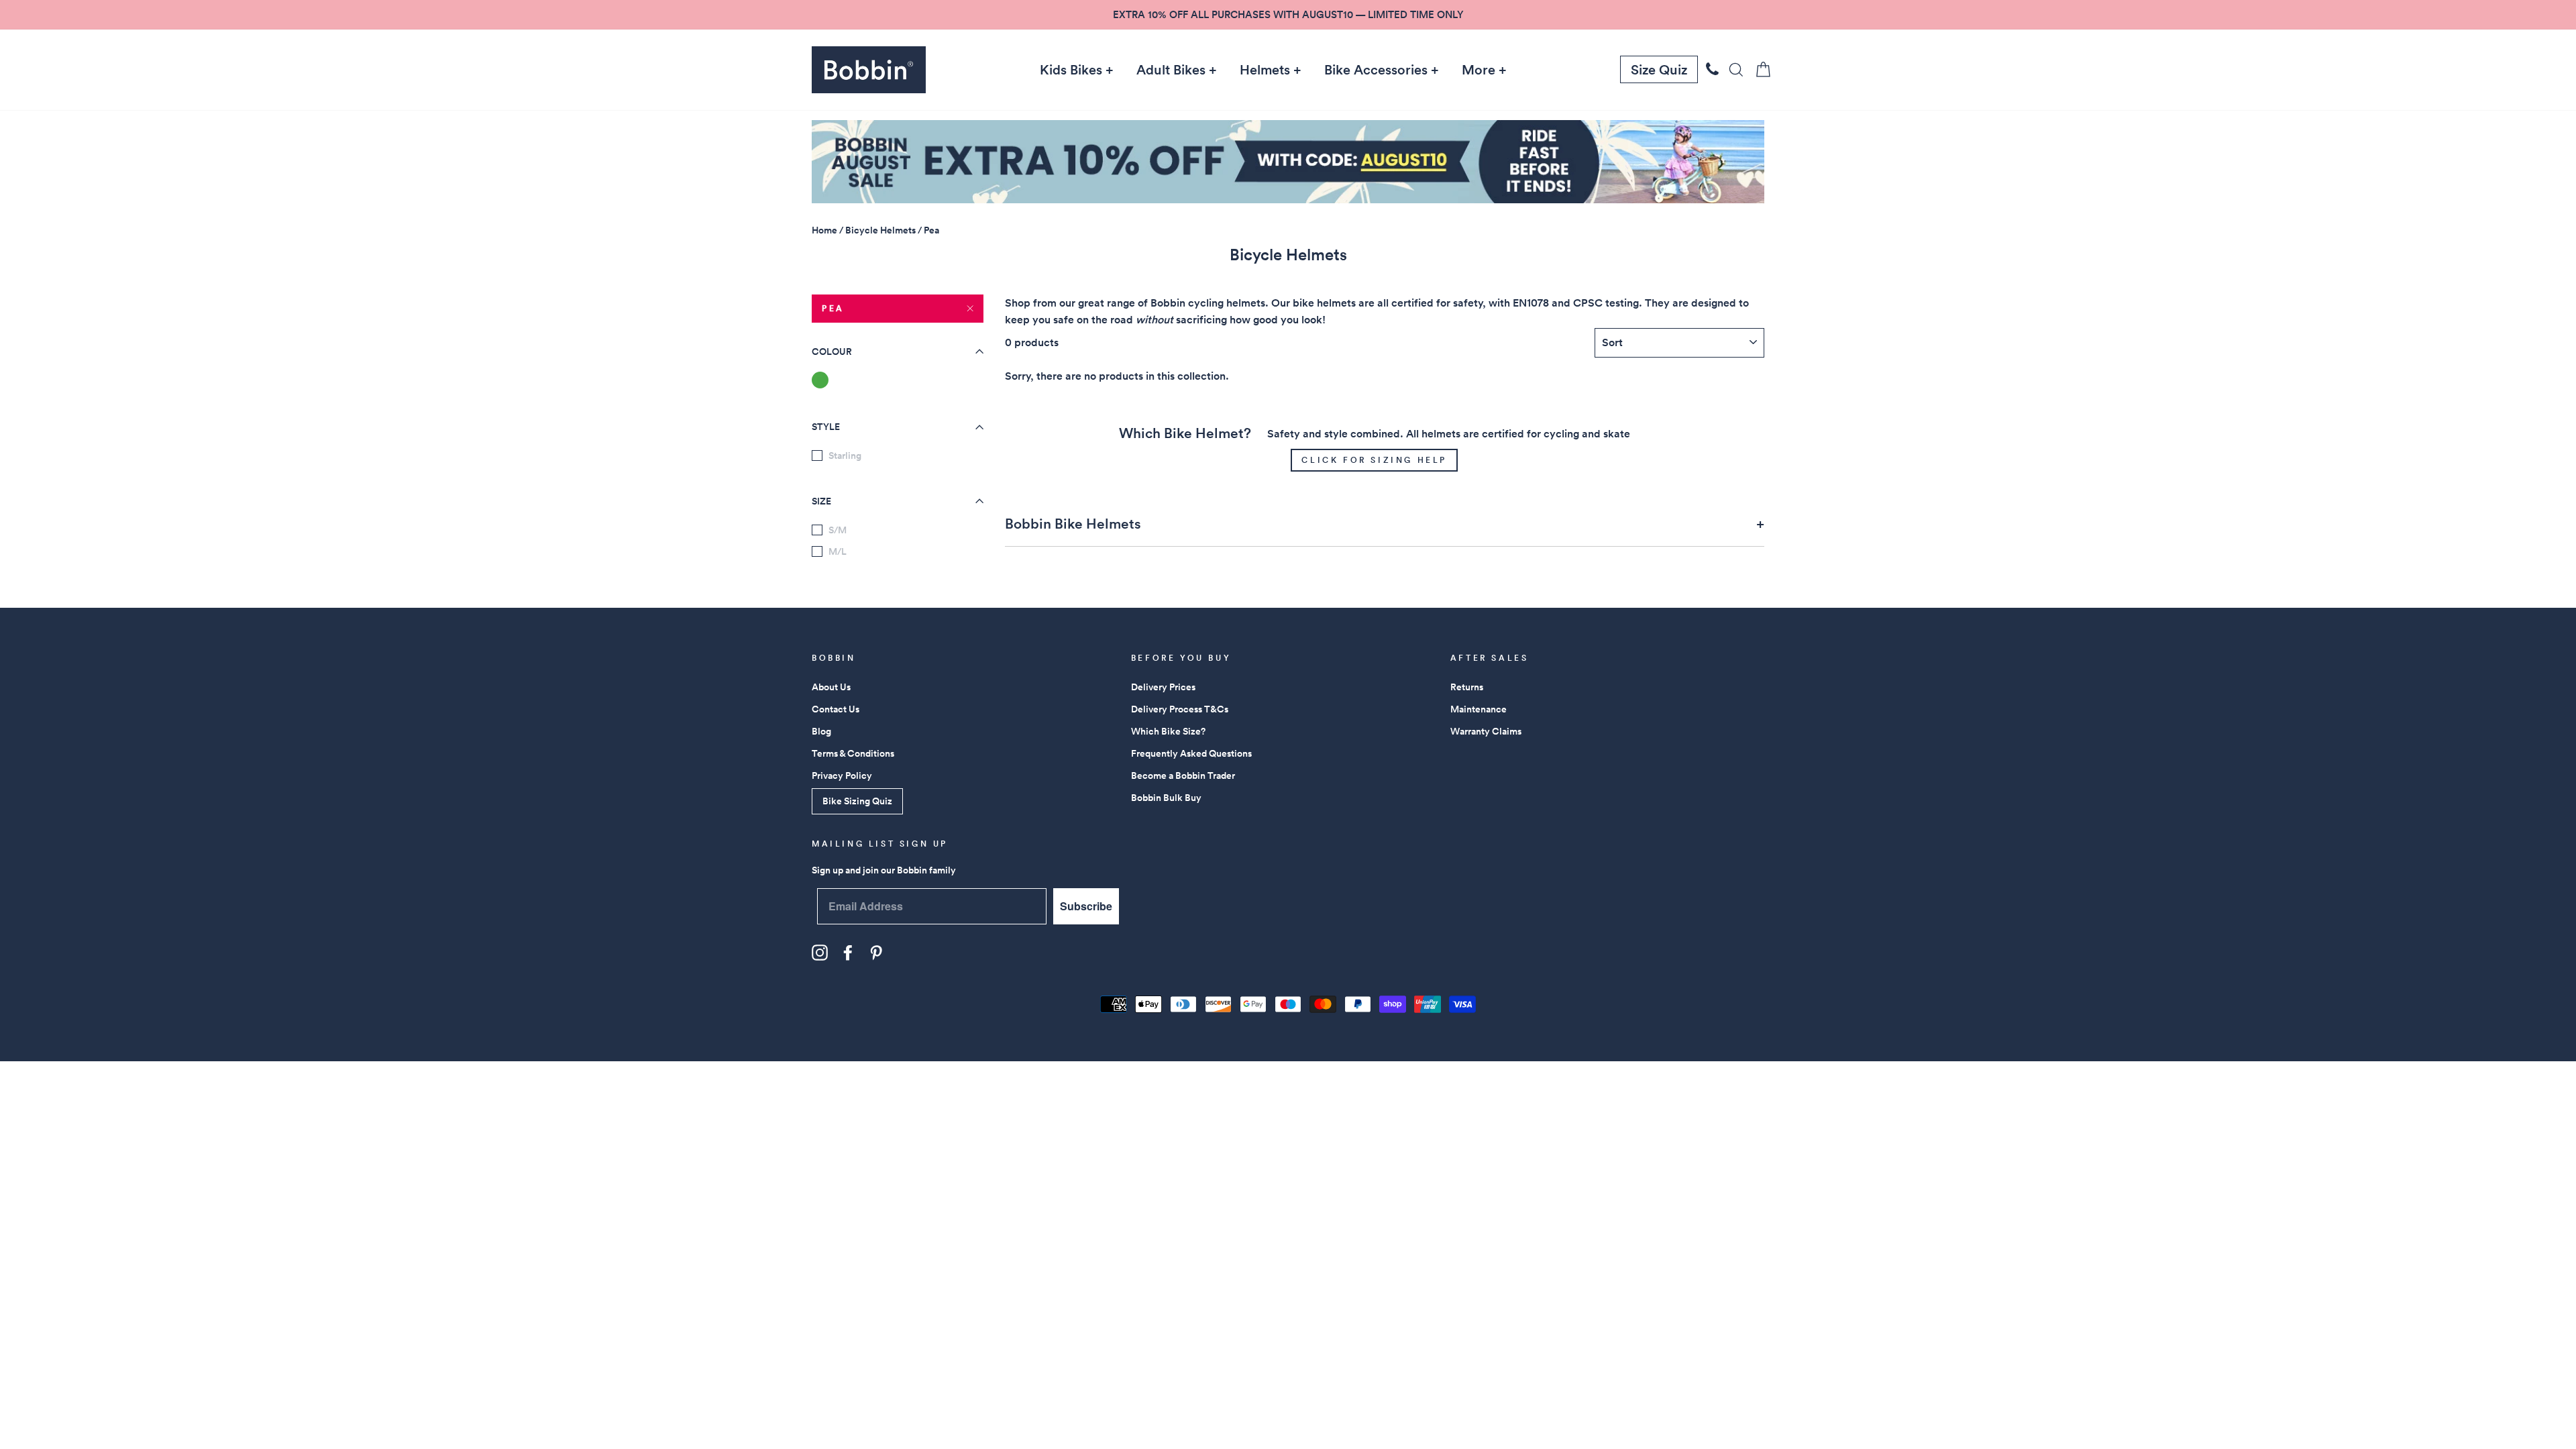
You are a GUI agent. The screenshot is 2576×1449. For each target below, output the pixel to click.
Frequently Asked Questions (1191, 753)
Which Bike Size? (1168, 731)
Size (821, 501)
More (1479, 70)
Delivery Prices (1163, 687)
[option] (1288, 15)
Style (826, 427)
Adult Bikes (1171, 70)
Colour (832, 352)
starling (845, 455)
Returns (1467, 687)
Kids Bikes (1071, 70)
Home (824, 230)
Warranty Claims (1486, 731)
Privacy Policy (842, 775)
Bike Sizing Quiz (857, 801)
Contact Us (836, 709)
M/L (838, 551)
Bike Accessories (1376, 70)
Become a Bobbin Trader (1183, 775)
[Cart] (1759, 69)
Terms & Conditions (853, 753)
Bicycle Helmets (880, 230)
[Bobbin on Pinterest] (876, 953)
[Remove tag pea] (820, 380)
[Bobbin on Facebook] (848, 953)
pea (833, 308)
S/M (838, 530)
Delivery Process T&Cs (1180, 709)
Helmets (1265, 70)
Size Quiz (1659, 70)
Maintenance (1479, 709)
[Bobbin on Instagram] (820, 953)
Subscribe (1086, 906)
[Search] (1732, 69)
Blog (821, 731)
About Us (831, 687)
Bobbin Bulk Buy (1166, 798)
